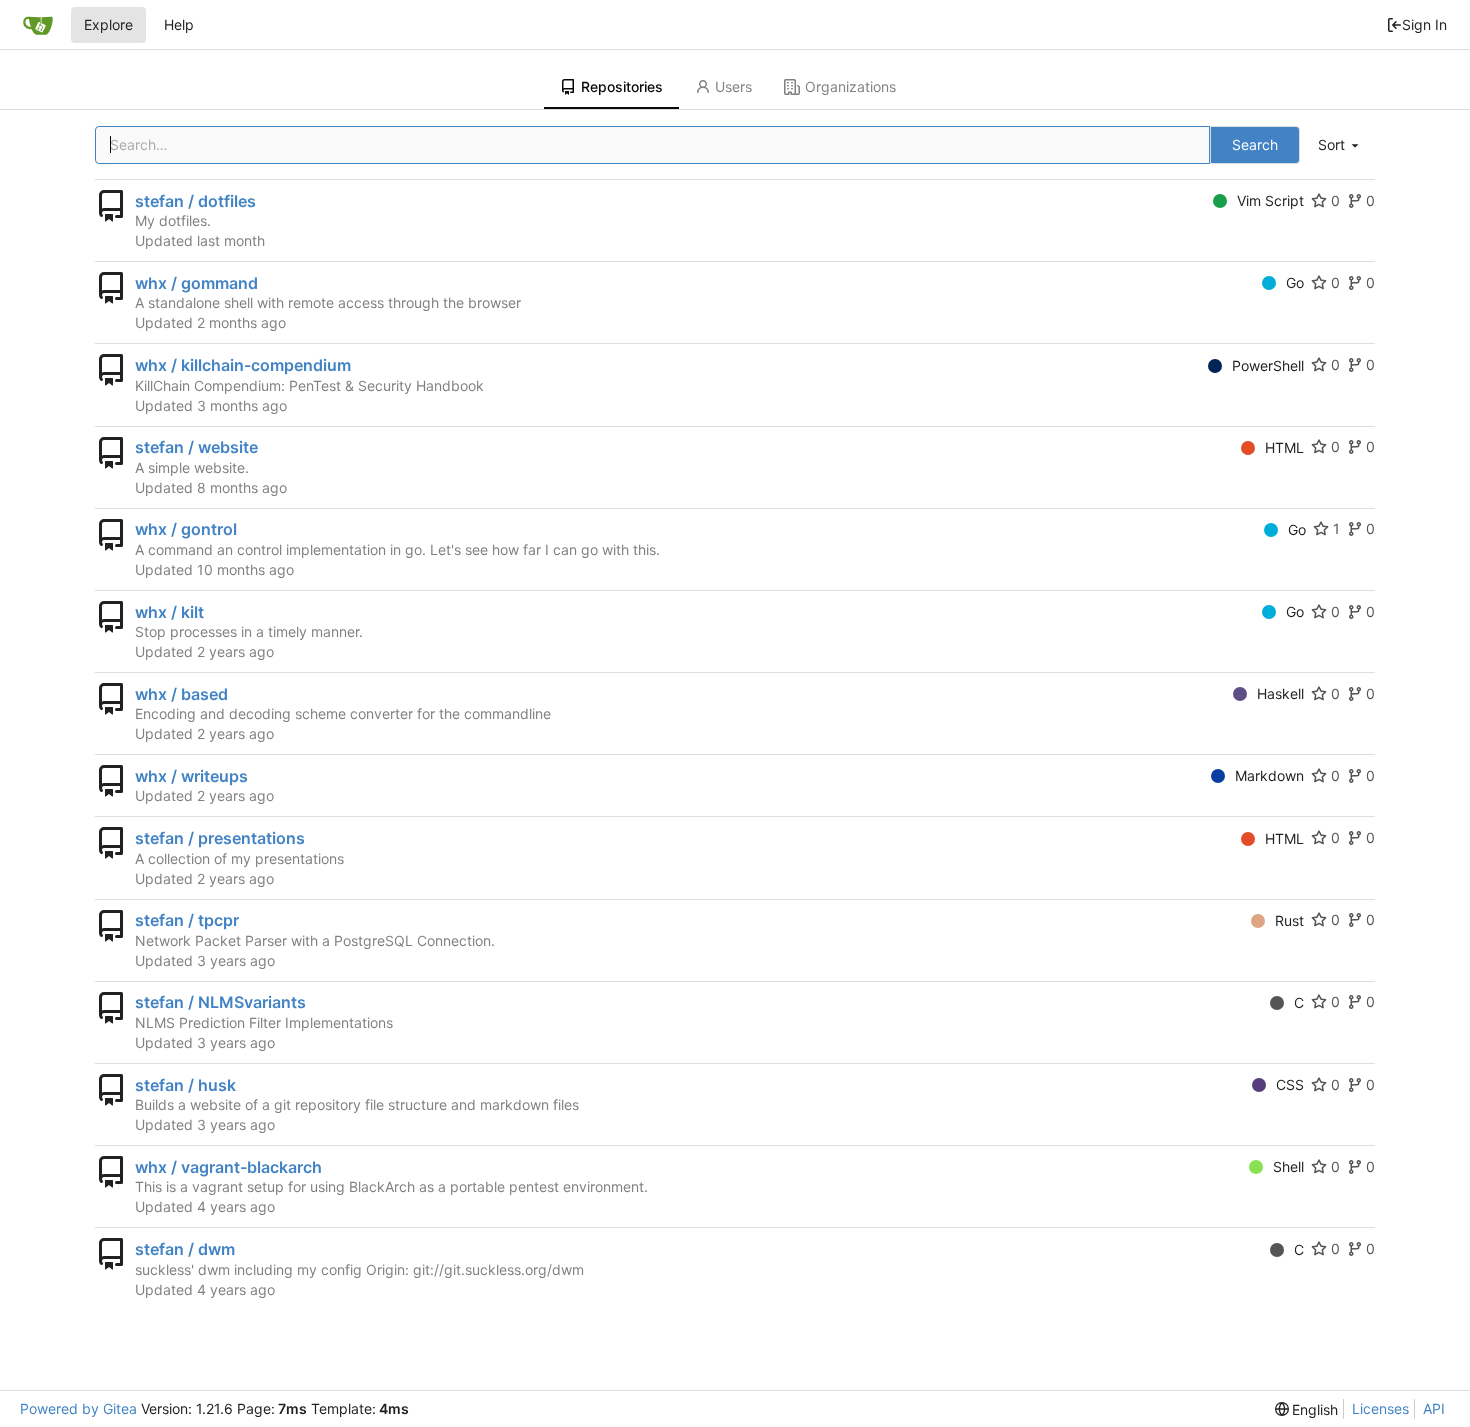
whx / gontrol (186, 529)
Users (733, 86)
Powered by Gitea (78, 1408)
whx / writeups (191, 776)
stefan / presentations (220, 838)
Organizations (850, 86)
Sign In (1424, 24)
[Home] (38, 25)
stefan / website (196, 447)
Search (1255, 144)
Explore (108, 24)
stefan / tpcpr (187, 920)
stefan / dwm (185, 1249)
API (1434, 1408)
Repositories (622, 86)
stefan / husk (185, 1085)
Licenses (1380, 1408)
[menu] (1340, 145)
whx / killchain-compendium (243, 365)
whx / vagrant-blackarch (228, 1167)
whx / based (181, 694)
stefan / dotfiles (195, 201)
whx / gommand (196, 283)
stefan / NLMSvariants (220, 1002)
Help (179, 24)
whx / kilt (169, 612)
